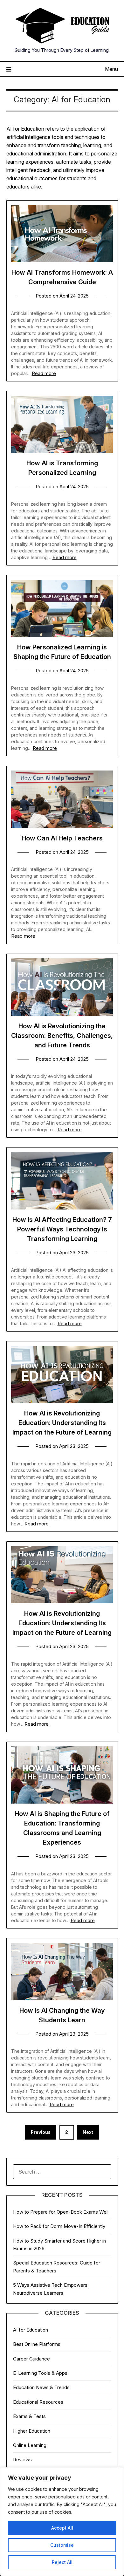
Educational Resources (38, 2402)
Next (88, 2132)
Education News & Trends (41, 2387)
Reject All (62, 2562)
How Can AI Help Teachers (62, 838)
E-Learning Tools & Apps (40, 2373)
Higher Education (32, 2431)
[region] (62, 2522)
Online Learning (30, 2445)
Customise (62, 2545)
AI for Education (31, 2330)
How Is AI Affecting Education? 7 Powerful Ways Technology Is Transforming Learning (62, 1229)
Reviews (22, 2460)
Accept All (62, 2528)
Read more (44, 373)
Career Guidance (31, 2359)
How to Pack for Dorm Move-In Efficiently (59, 2226)
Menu (111, 69)
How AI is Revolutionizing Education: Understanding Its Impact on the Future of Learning (62, 1423)
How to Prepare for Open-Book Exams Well (61, 2212)
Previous (41, 2132)
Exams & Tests (29, 2416)
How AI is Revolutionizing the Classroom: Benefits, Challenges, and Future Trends (62, 1036)
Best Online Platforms (37, 2344)
